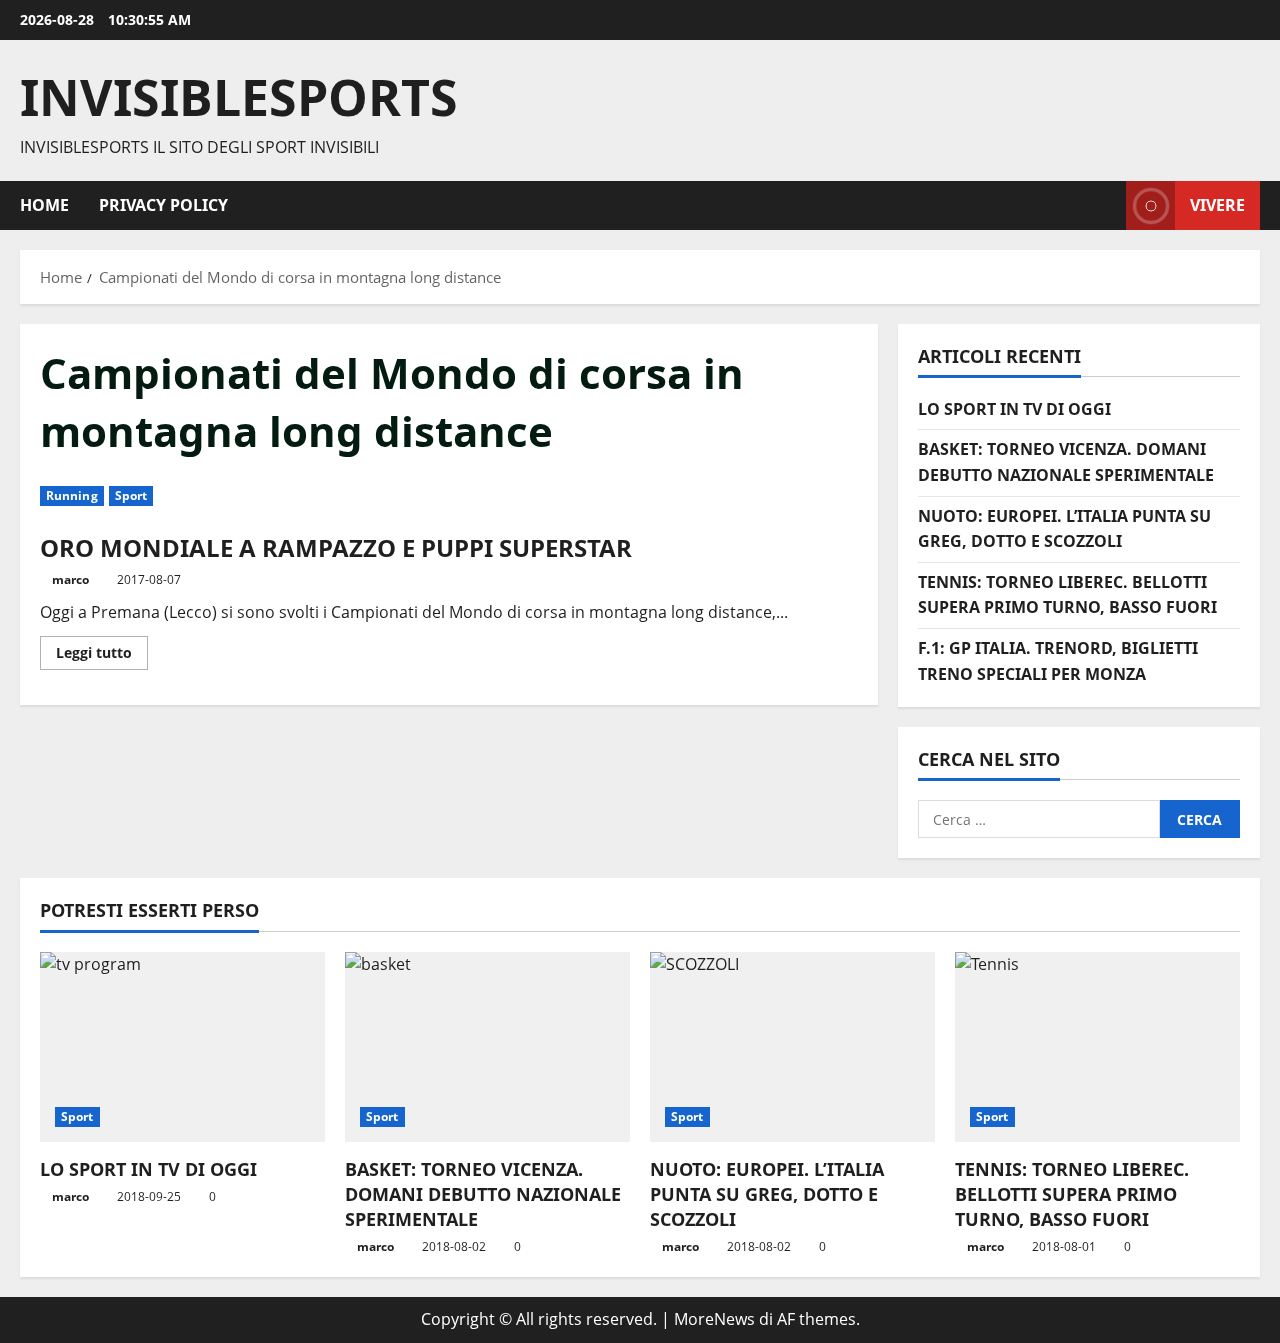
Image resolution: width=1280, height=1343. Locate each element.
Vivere (1217, 204)
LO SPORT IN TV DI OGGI (1014, 409)
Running (72, 495)
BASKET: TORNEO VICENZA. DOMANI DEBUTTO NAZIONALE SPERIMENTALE (483, 1194)
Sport (131, 495)
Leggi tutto (102, 656)
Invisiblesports (239, 97)
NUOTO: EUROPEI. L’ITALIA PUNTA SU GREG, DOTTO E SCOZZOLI (767, 1194)
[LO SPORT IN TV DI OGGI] (182, 1047)
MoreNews (714, 1319)
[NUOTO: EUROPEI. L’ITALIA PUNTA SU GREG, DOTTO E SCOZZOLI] (792, 1047)
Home (44, 205)
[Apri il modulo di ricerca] (1105, 205)
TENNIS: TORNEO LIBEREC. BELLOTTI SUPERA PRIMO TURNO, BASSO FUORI (1072, 1194)
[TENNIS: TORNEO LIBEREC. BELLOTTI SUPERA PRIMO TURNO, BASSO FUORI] (1097, 1047)
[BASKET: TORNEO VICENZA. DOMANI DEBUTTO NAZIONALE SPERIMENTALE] (487, 1047)
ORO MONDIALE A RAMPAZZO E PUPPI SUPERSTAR (336, 547)
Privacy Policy (163, 205)
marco (70, 579)
